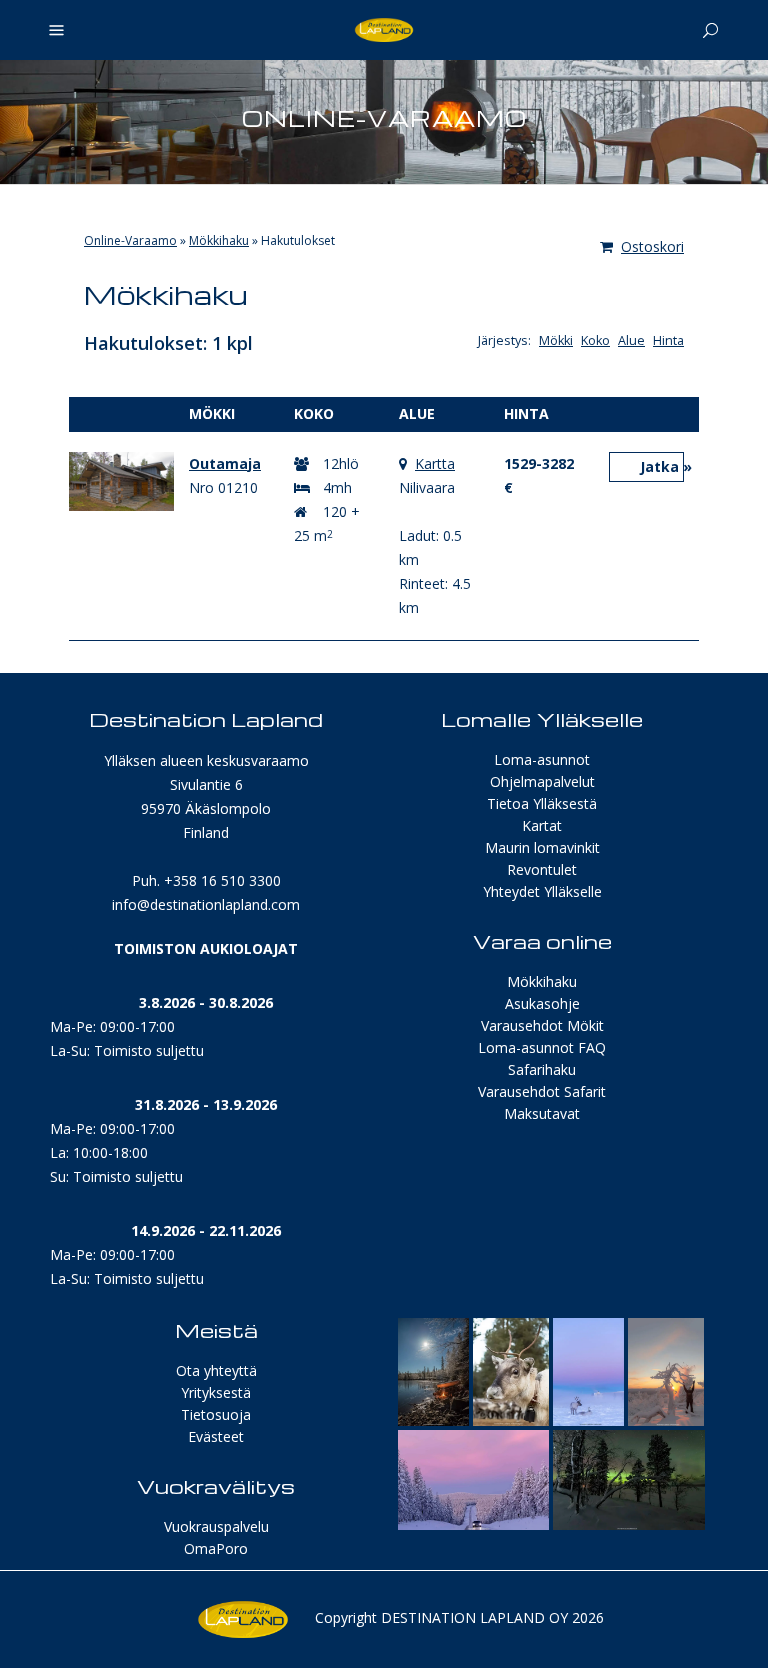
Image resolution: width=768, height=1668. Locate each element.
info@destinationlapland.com (206, 904)
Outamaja (225, 463)
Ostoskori (652, 246)
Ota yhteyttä (216, 1370)
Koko (595, 340)
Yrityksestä (216, 1392)
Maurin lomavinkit (542, 847)
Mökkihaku (219, 240)
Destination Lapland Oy (474, 1617)
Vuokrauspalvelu (216, 1526)
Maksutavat (542, 1113)
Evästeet (216, 1436)
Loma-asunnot (542, 759)
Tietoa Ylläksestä (542, 803)
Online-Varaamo (130, 240)
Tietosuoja (216, 1414)
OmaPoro (216, 1548)
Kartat (542, 825)
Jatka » (662, 466)
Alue (631, 340)
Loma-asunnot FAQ (542, 1047)
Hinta (668, 340)
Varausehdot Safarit (542, 1091)
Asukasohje (542, 1003)
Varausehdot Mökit (542, 1025)
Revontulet (542, 869)
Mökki (556, 340)
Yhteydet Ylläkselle (542, 891)
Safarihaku (542, 1069)
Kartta (435, 463)
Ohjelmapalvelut (542, 781)
